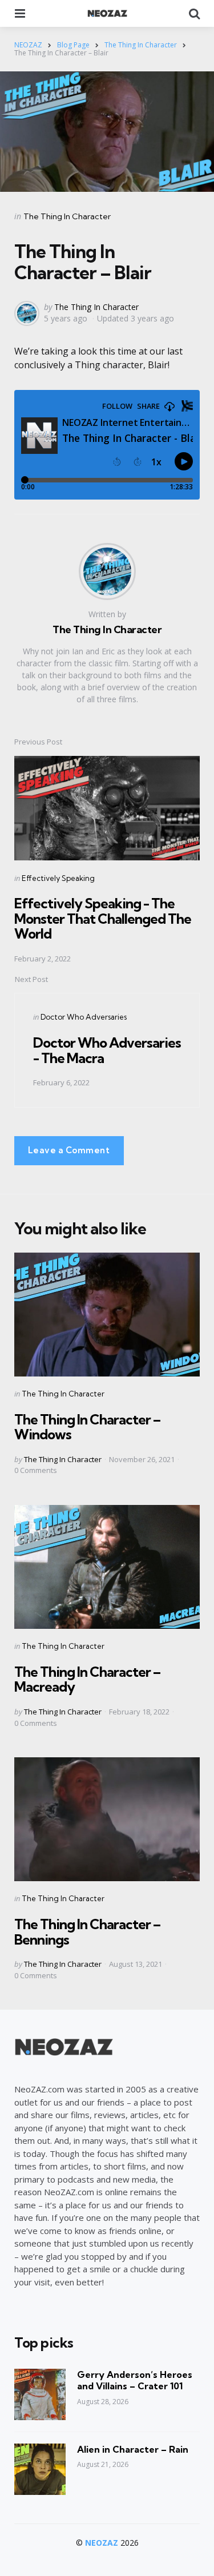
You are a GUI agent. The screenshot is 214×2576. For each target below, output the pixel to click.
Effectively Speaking (58, 878)
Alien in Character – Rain (133, 2449)
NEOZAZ (102, 2543)
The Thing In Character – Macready (87, 1679)
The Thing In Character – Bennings (87, 1931)
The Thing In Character (67, 216)
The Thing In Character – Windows (87, 1427)
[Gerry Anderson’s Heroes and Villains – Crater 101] (40, 2394)
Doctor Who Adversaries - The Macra (107, 1050)
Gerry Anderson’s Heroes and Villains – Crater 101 (135, 2380)
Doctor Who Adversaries (84, 1017)
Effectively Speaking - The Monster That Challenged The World (103, 918)
